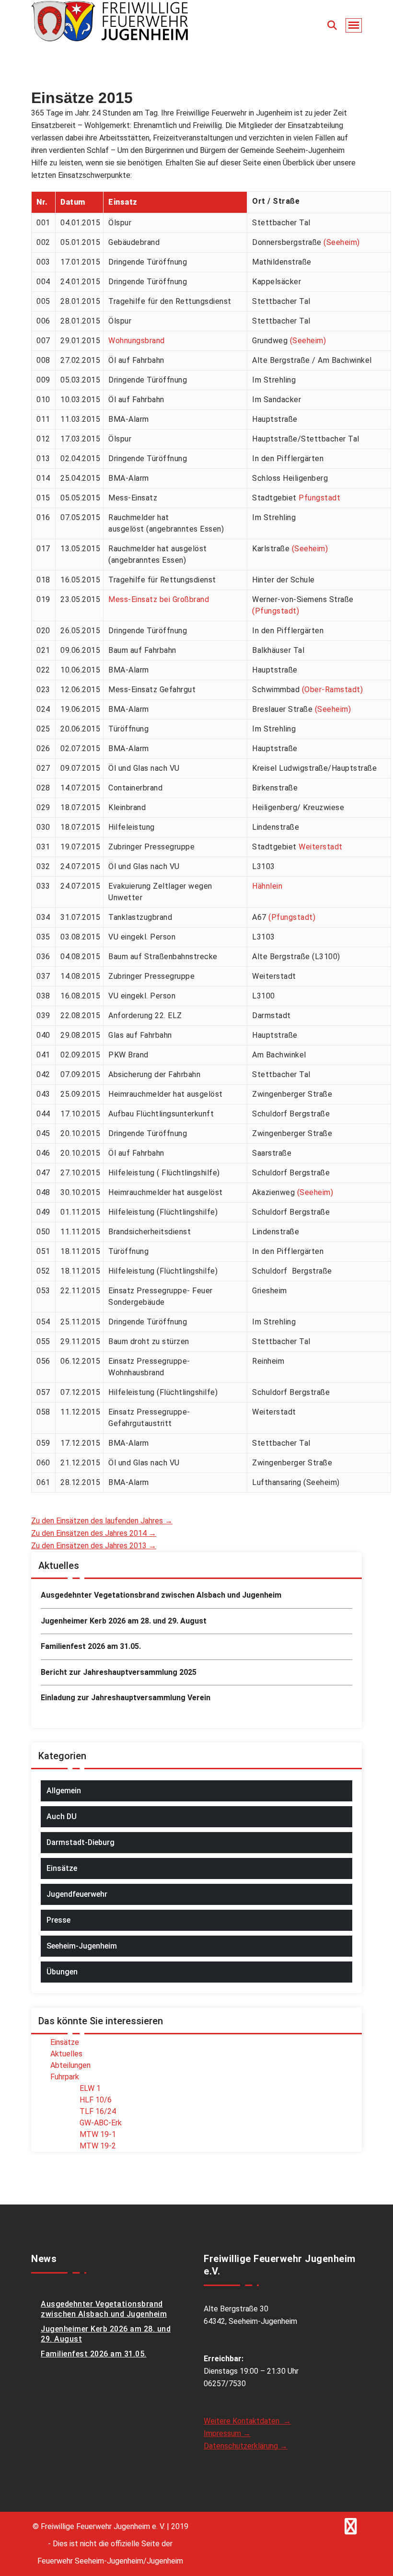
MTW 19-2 (98, 2146)
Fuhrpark (65, 2077)
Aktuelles (66, 2054)
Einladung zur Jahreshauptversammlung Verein (126, 1698)
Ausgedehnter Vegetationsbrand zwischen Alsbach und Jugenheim (161, 1595)
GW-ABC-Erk (101, 2123)
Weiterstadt (321, 847)
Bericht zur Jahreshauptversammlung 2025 (119, 1672)
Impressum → (227, 2433)
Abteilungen (70, 2065)
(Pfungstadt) (276, 611)
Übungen (62, 1972)
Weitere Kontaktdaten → (247, 2421)
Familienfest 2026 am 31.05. (91, 1646)
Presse (58, 1920)
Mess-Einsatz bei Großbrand (159, 599)
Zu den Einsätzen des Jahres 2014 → (94, 1533)
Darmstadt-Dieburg (81, 1842)
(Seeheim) (342, 242)
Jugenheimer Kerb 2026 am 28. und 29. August (124, 1621)
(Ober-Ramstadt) (333, 690)
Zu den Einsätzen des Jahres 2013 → (94, 1546)
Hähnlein (267, 886)
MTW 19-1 (98, 2134)
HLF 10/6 (96, 2100)
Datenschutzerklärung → (246, 2446)
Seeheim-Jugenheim (82, 1946)
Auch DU (62, 1816)
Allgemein (64, 1791)
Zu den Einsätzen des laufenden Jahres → (102, 1521)
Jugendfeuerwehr (77, 1894)
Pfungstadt (319, 498)
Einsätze (62, 1868)
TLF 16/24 (98, 2111)
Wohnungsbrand (137, 341)
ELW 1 (90, 2088)
